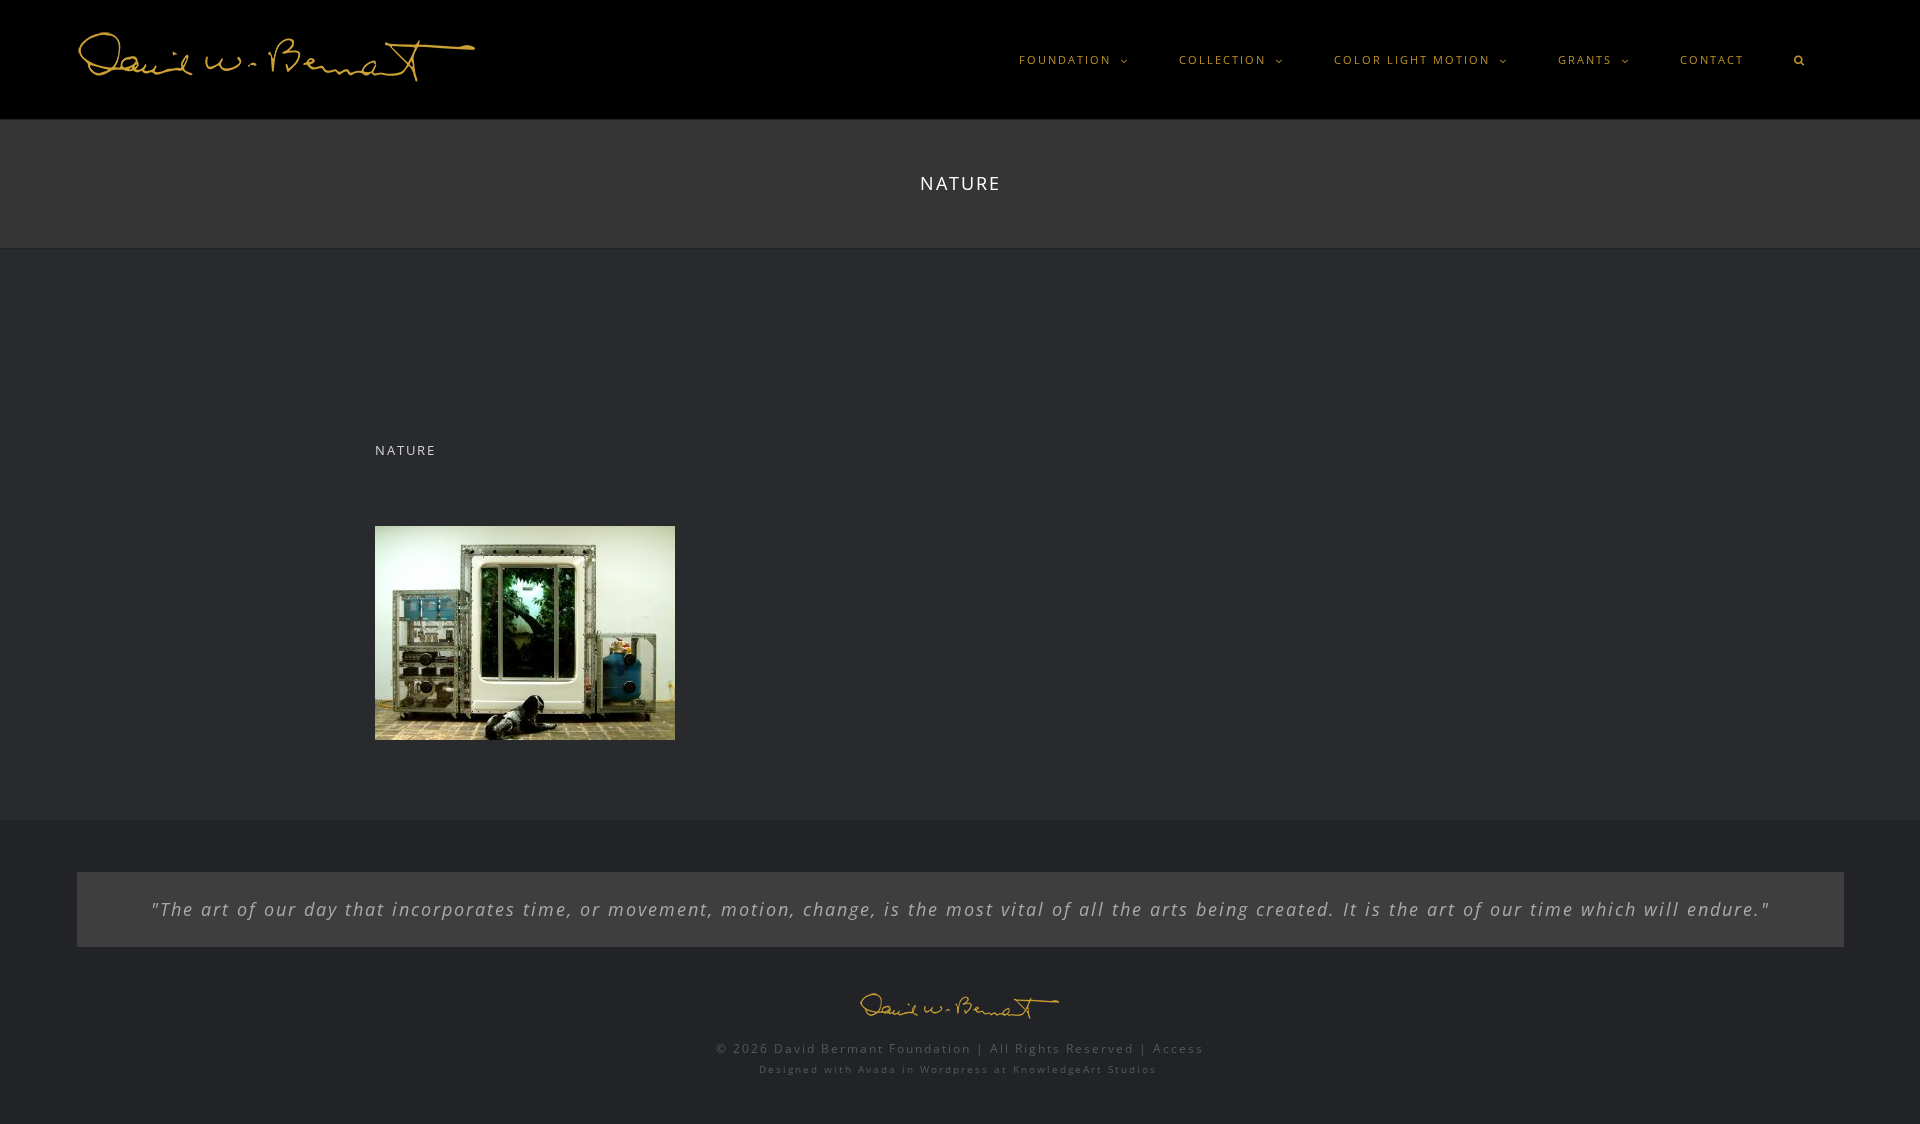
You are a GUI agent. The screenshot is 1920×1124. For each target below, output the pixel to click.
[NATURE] (525, 633)
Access (1178, 1048)
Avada (877, 1069)
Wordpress (954, 1069)
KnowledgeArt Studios (1085, 1069)
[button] (1800, 59)
